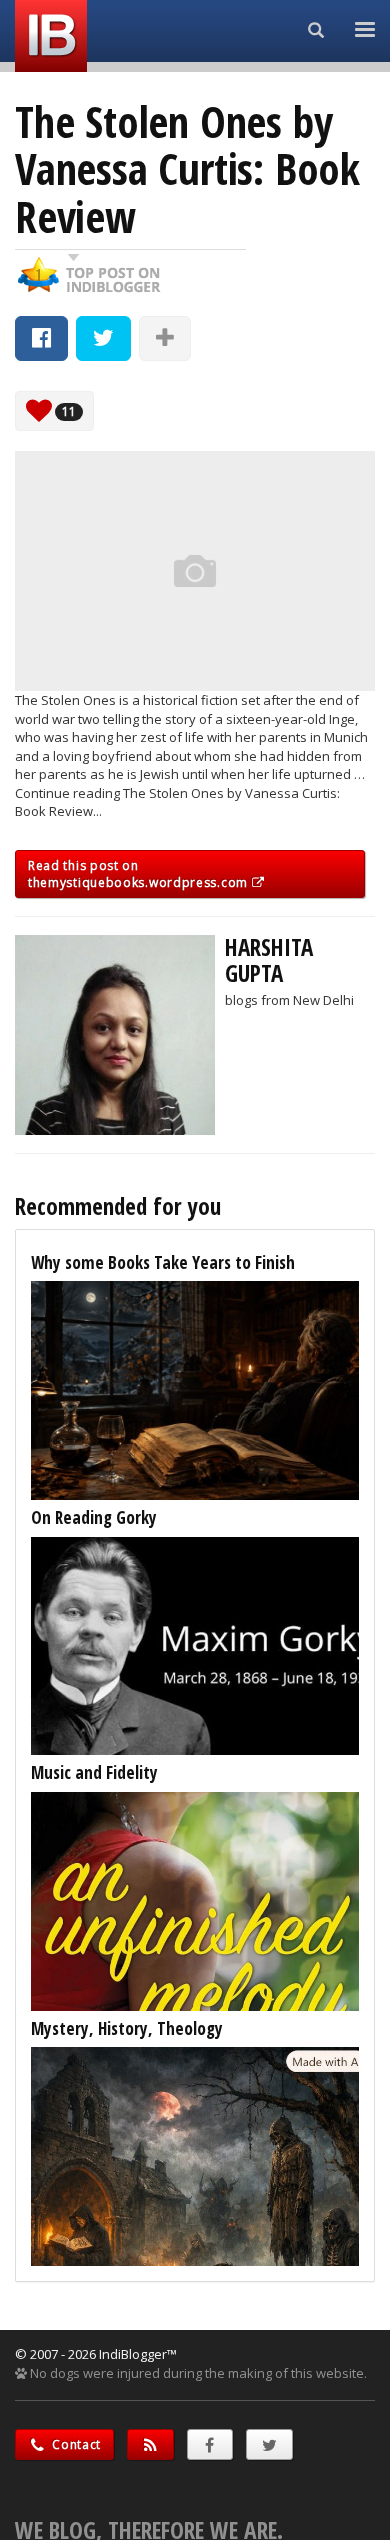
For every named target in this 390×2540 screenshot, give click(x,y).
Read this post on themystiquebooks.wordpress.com (140, 874)
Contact (75, 2444)
